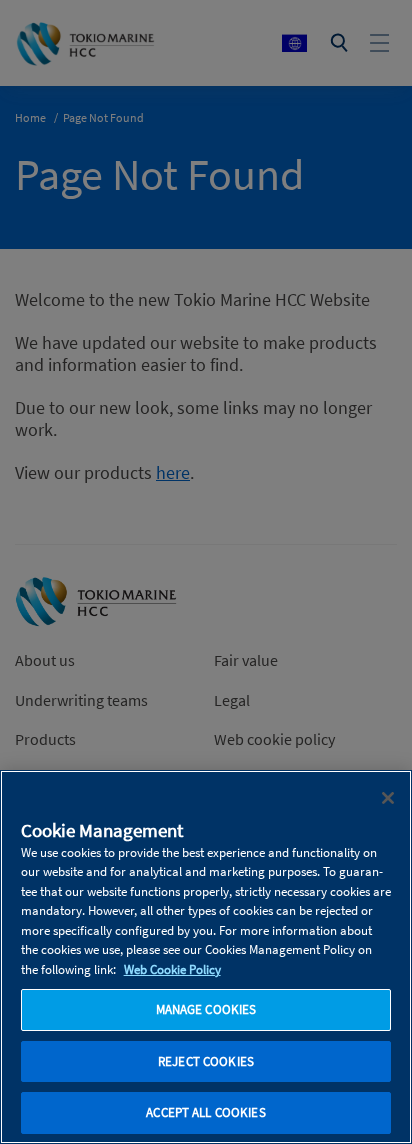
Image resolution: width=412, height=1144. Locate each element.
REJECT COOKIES (206, 1061)
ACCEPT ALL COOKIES (205, 1112)
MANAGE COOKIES (206, 1009)
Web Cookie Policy (172, 969)
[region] (206, 957)
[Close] (388, 798)
